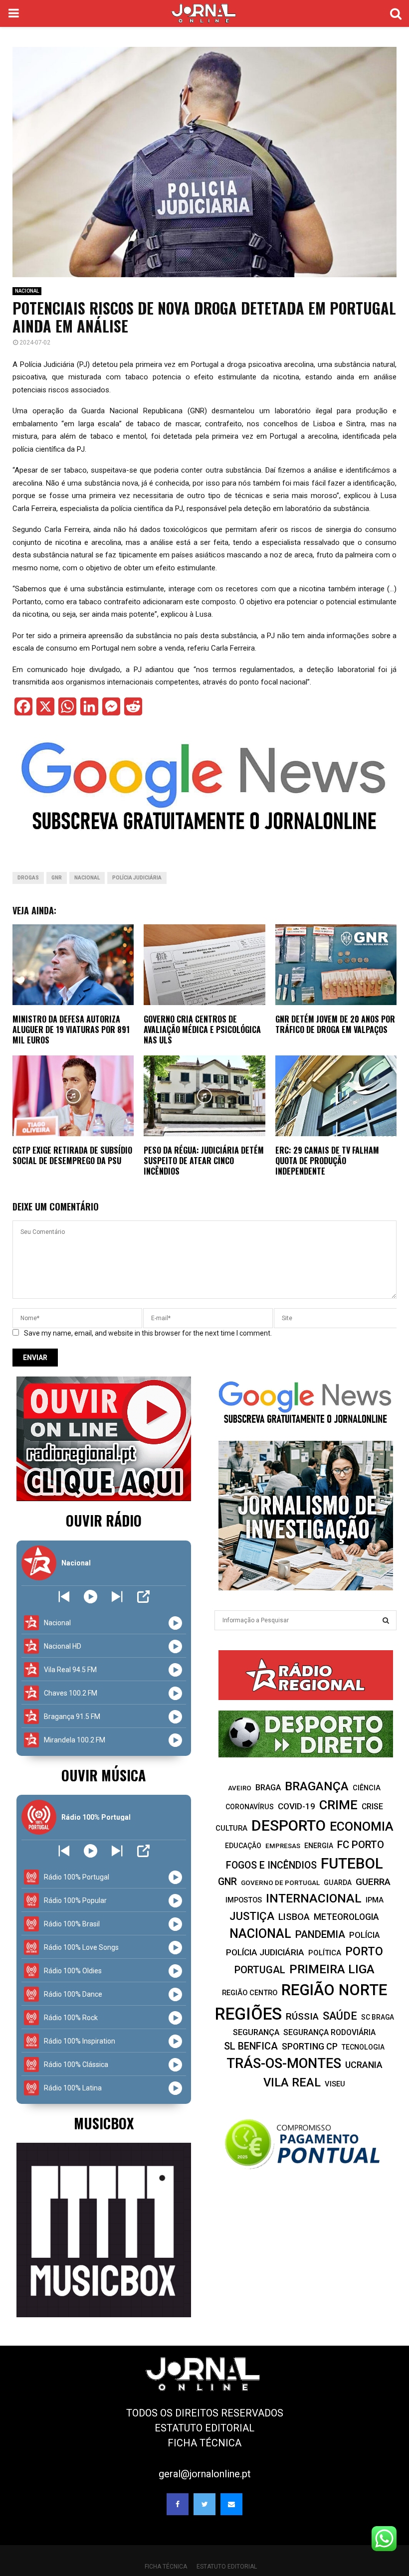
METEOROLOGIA (346, 1917)
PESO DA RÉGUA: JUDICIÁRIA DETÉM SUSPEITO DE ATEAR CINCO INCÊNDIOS (204, 1161)
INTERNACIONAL (314, 1898)
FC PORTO (361, 1845)
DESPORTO (289, 1825)
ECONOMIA (362, 1826)
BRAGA (268, 1788)
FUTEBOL (352, 1863)
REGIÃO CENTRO (250, 1993)
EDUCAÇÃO (243, 1846)
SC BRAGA (378, 2017)
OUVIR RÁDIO (104, 1520)
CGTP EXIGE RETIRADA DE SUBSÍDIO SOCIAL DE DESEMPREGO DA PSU (72, 1155)
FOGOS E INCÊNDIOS (271, 1865)
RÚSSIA (302, 2016)
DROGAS (28, 878)
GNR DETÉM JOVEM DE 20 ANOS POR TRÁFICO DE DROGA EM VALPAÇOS (335, 1024)
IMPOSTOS (244, 1900)
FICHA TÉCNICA (204, 2443)
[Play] (91, 1597)
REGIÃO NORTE (334, 1990)
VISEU (335, 2084)
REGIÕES (248, 2014)
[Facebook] (178, 2504)
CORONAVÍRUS (250, 1807)
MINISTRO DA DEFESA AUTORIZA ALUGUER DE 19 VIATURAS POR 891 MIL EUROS (71, 1030)
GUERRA (373, 1882)
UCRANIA (364, 2065)
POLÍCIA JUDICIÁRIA (137, 878)
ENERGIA (319, 1846)
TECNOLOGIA (363, 2047)
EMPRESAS (283, 1846)
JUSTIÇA (252, 1916)
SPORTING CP (310, 2046)
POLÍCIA (364, 1935)
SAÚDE (340, 2016)
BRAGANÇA (317, 1786)
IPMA (375, 1900)
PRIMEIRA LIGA (332, 1969)
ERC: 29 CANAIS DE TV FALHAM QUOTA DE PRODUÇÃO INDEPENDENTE (327, 1161)
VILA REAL (292, 2082)
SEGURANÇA (256, 2032)
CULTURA (231, 1828)
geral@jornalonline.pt (205, 2474)
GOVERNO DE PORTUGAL (280, 1883)
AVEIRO (240, 1788)
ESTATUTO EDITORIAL (204, 2428)
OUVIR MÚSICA (103, 1775)
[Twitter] (204, 2504)
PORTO (364, 1951)
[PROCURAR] (386, 1620)
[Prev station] (117, 1597)
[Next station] (64, 1597)
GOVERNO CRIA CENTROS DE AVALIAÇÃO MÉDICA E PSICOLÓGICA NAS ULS (202, 1030)
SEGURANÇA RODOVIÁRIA (329, 2032)
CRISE (372, 1806)
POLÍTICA (325, 1953)
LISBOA (294, 1917)
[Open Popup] (143, 1597)
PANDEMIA (320, 1934)
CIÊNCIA (367, 1788)
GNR (57, 878)
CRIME (338, 1805)
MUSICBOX (104, 2123)
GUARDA (338, 1883)
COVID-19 (297, 1806)
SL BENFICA (251, 2046)
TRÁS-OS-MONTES (284, 2063)
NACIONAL (27, 291)
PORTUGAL (260, 1970)
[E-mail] (231, 2504)
